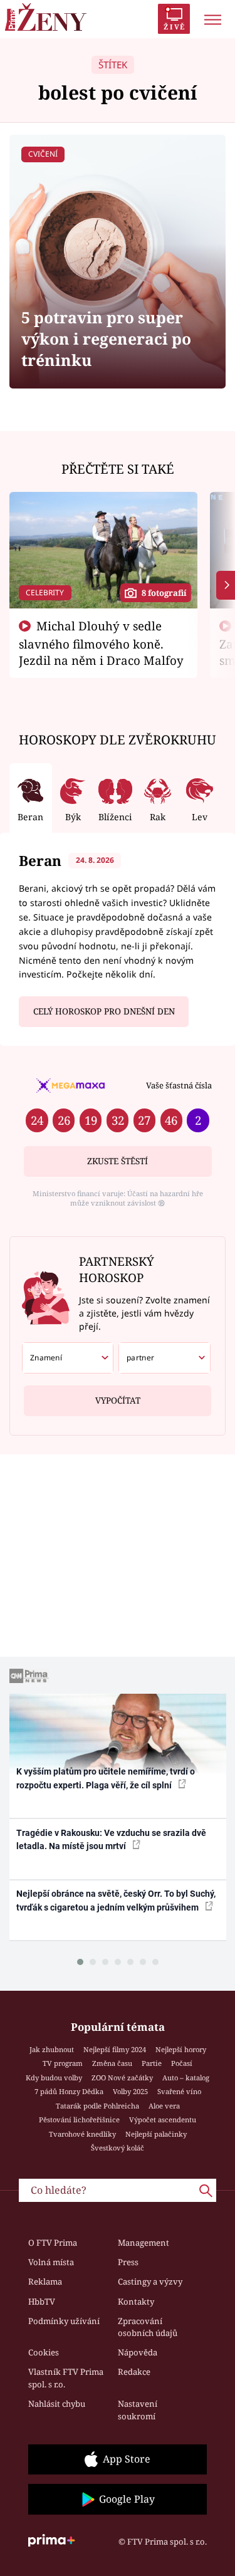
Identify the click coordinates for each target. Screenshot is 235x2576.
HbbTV (42, 2302)
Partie (152, 2063)
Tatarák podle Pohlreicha (97, 2106)
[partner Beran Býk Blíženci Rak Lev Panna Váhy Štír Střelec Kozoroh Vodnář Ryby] (164, 1358)
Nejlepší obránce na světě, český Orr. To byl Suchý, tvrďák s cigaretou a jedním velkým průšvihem (116, 1900)
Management (144, 2243)
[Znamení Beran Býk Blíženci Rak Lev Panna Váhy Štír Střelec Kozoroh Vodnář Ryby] (68, 1358)
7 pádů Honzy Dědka (69, 2091)
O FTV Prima (53, 2243)
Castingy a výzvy (150, 2281)
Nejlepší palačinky (156, 2134)
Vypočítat (118, 1400)
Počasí (182, 2063)
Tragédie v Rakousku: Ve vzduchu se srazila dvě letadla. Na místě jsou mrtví (111, 1839)
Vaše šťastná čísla (179, 1085)
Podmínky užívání (64, 2321)
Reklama (45, 2281)
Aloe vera (164, 2106)
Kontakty (136, 2302)
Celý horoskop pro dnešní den (104, 1011)
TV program (63, 2063)
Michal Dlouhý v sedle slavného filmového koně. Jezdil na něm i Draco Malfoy (101, 643)
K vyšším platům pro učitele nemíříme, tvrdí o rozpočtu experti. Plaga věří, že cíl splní (106, 1778)
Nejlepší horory (181, 2049)
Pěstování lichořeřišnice (79, 2120)
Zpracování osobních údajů (148, 2327)
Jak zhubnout (52, 2049)
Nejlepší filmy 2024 (115, 2049)
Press (128, 2262)
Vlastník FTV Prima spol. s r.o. (66, 2378)
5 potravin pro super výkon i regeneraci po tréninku (106, 339)
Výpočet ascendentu (163, 2120)
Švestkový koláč (118, 2148)
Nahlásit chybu (57, 2404)
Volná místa (51, 2262)
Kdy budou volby (54, 2078)
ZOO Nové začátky (122, 2078)
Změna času (112, 2063)
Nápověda (138, 2352)
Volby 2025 (130, 2091)
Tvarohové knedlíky (82, 2134)
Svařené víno (179, 2091)
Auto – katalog (186, 2078)
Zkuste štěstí (118, 1161)
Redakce (134, 2372)
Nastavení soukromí (138, 2410)
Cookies (44, 2352)
